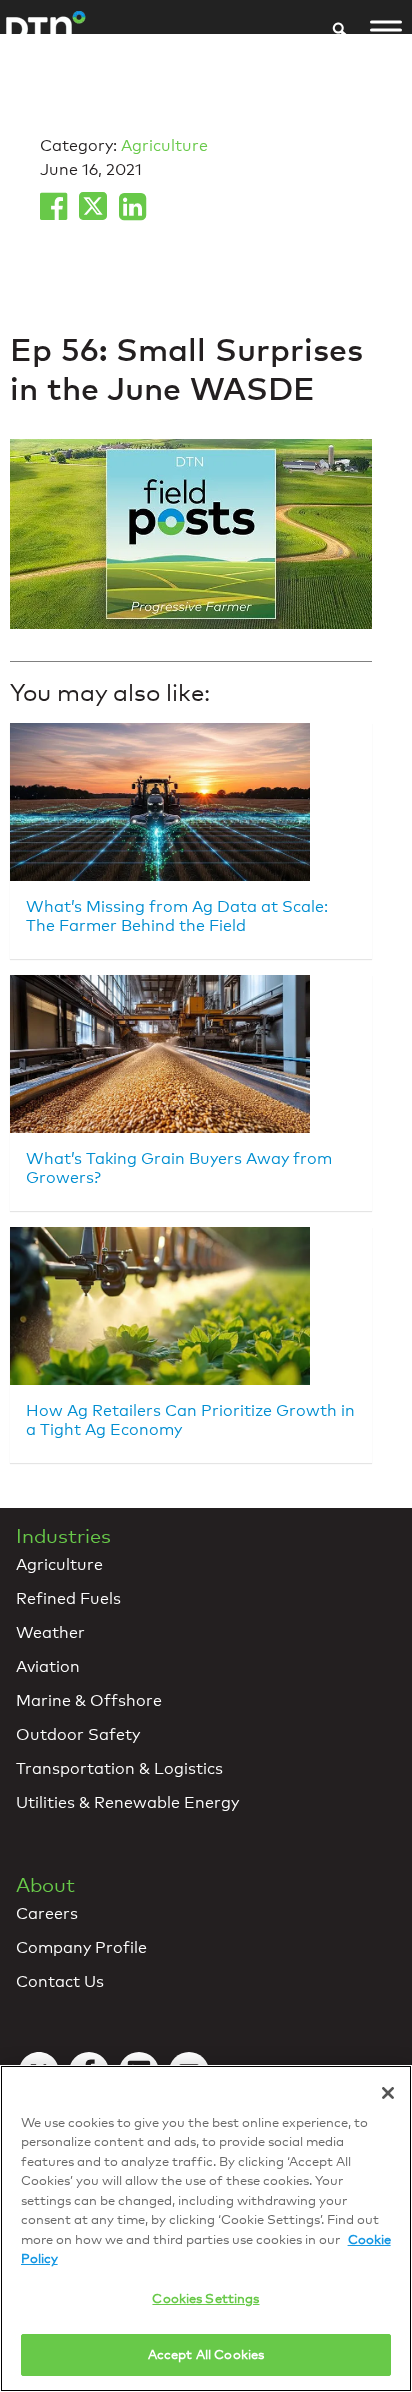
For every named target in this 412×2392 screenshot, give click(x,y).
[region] (206, 2228)
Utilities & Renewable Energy (127, 1802)
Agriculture (164, 145)
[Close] (388, 2093)
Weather (50, 1632)
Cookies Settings (205, 2298)
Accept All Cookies (206, 2354)
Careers (47, 1913)
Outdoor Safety (78, 1734)
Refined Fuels (68, 1598)
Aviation (48, 1666)
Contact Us (60, 1981)
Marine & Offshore (89, 1700)
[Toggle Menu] (386, 30)
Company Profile (81, 1947)
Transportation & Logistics (119, 1768)
